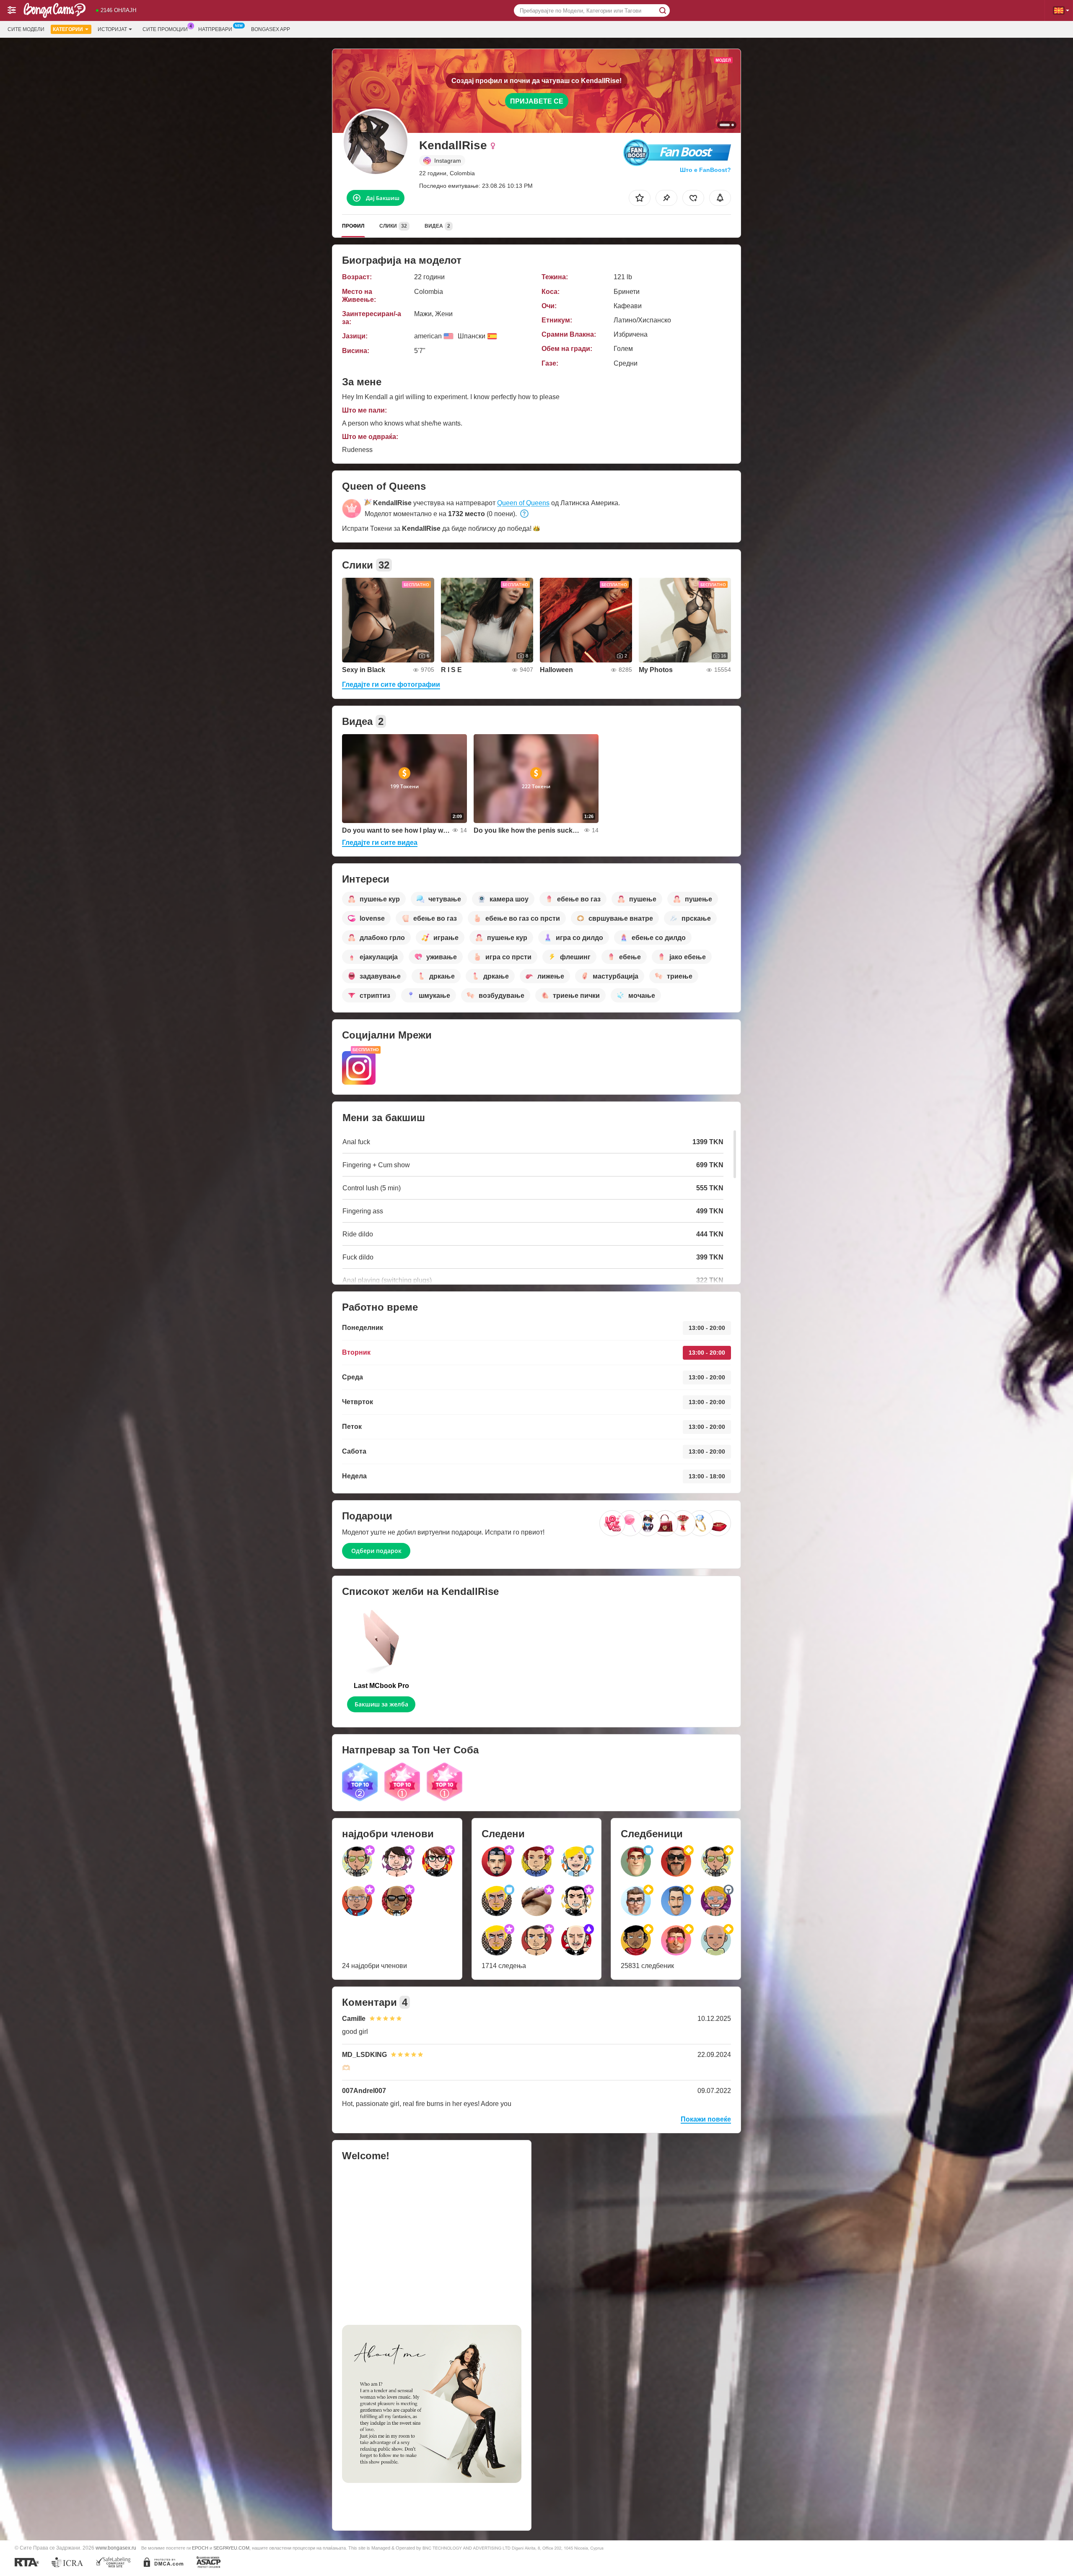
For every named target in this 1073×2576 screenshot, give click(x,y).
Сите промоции (165, 29)
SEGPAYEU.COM (231, 2548)
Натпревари (215, 29)
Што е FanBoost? (705, 170)
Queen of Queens (523, 503)
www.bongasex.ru (116, 2548)
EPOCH (200, 2548)
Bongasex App (271, 29)
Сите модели (26, 29)
